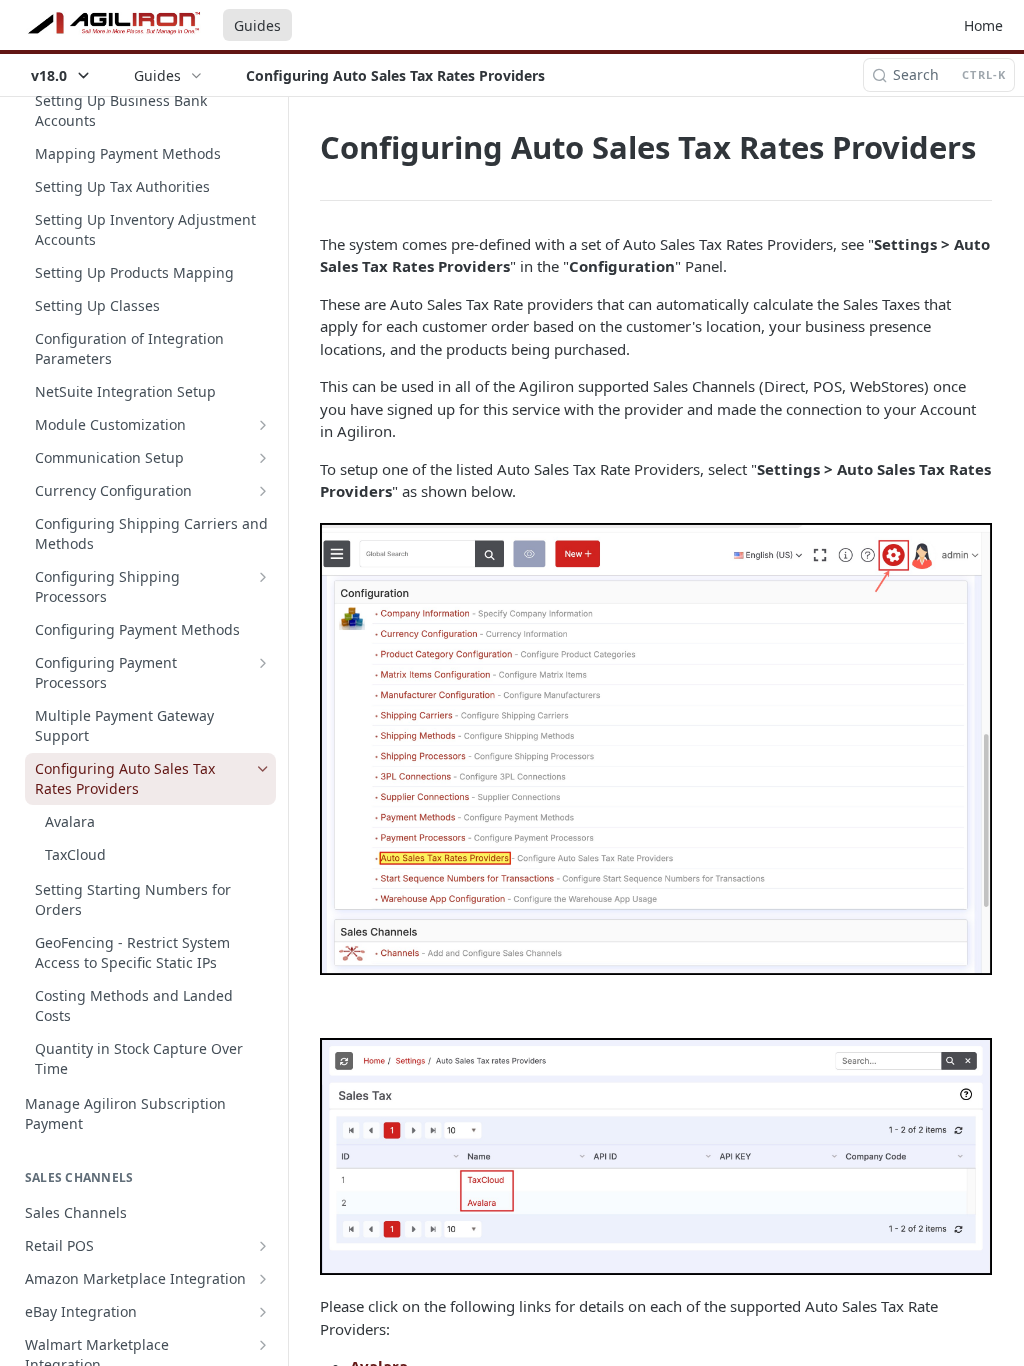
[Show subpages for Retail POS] (263, 1246)
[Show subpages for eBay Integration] (263, 1312)
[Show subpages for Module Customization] (263, 425)
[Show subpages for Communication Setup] (263, 458)
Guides (257, 25)
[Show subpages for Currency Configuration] (263, 491)
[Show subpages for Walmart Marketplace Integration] (263, 1345)
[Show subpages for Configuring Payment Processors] (263, 663)
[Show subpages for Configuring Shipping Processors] (263, 577)
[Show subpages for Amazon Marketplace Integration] (263, 1279)
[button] (656, 749)
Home (983, 25)
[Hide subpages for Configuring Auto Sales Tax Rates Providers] (263, 769)
